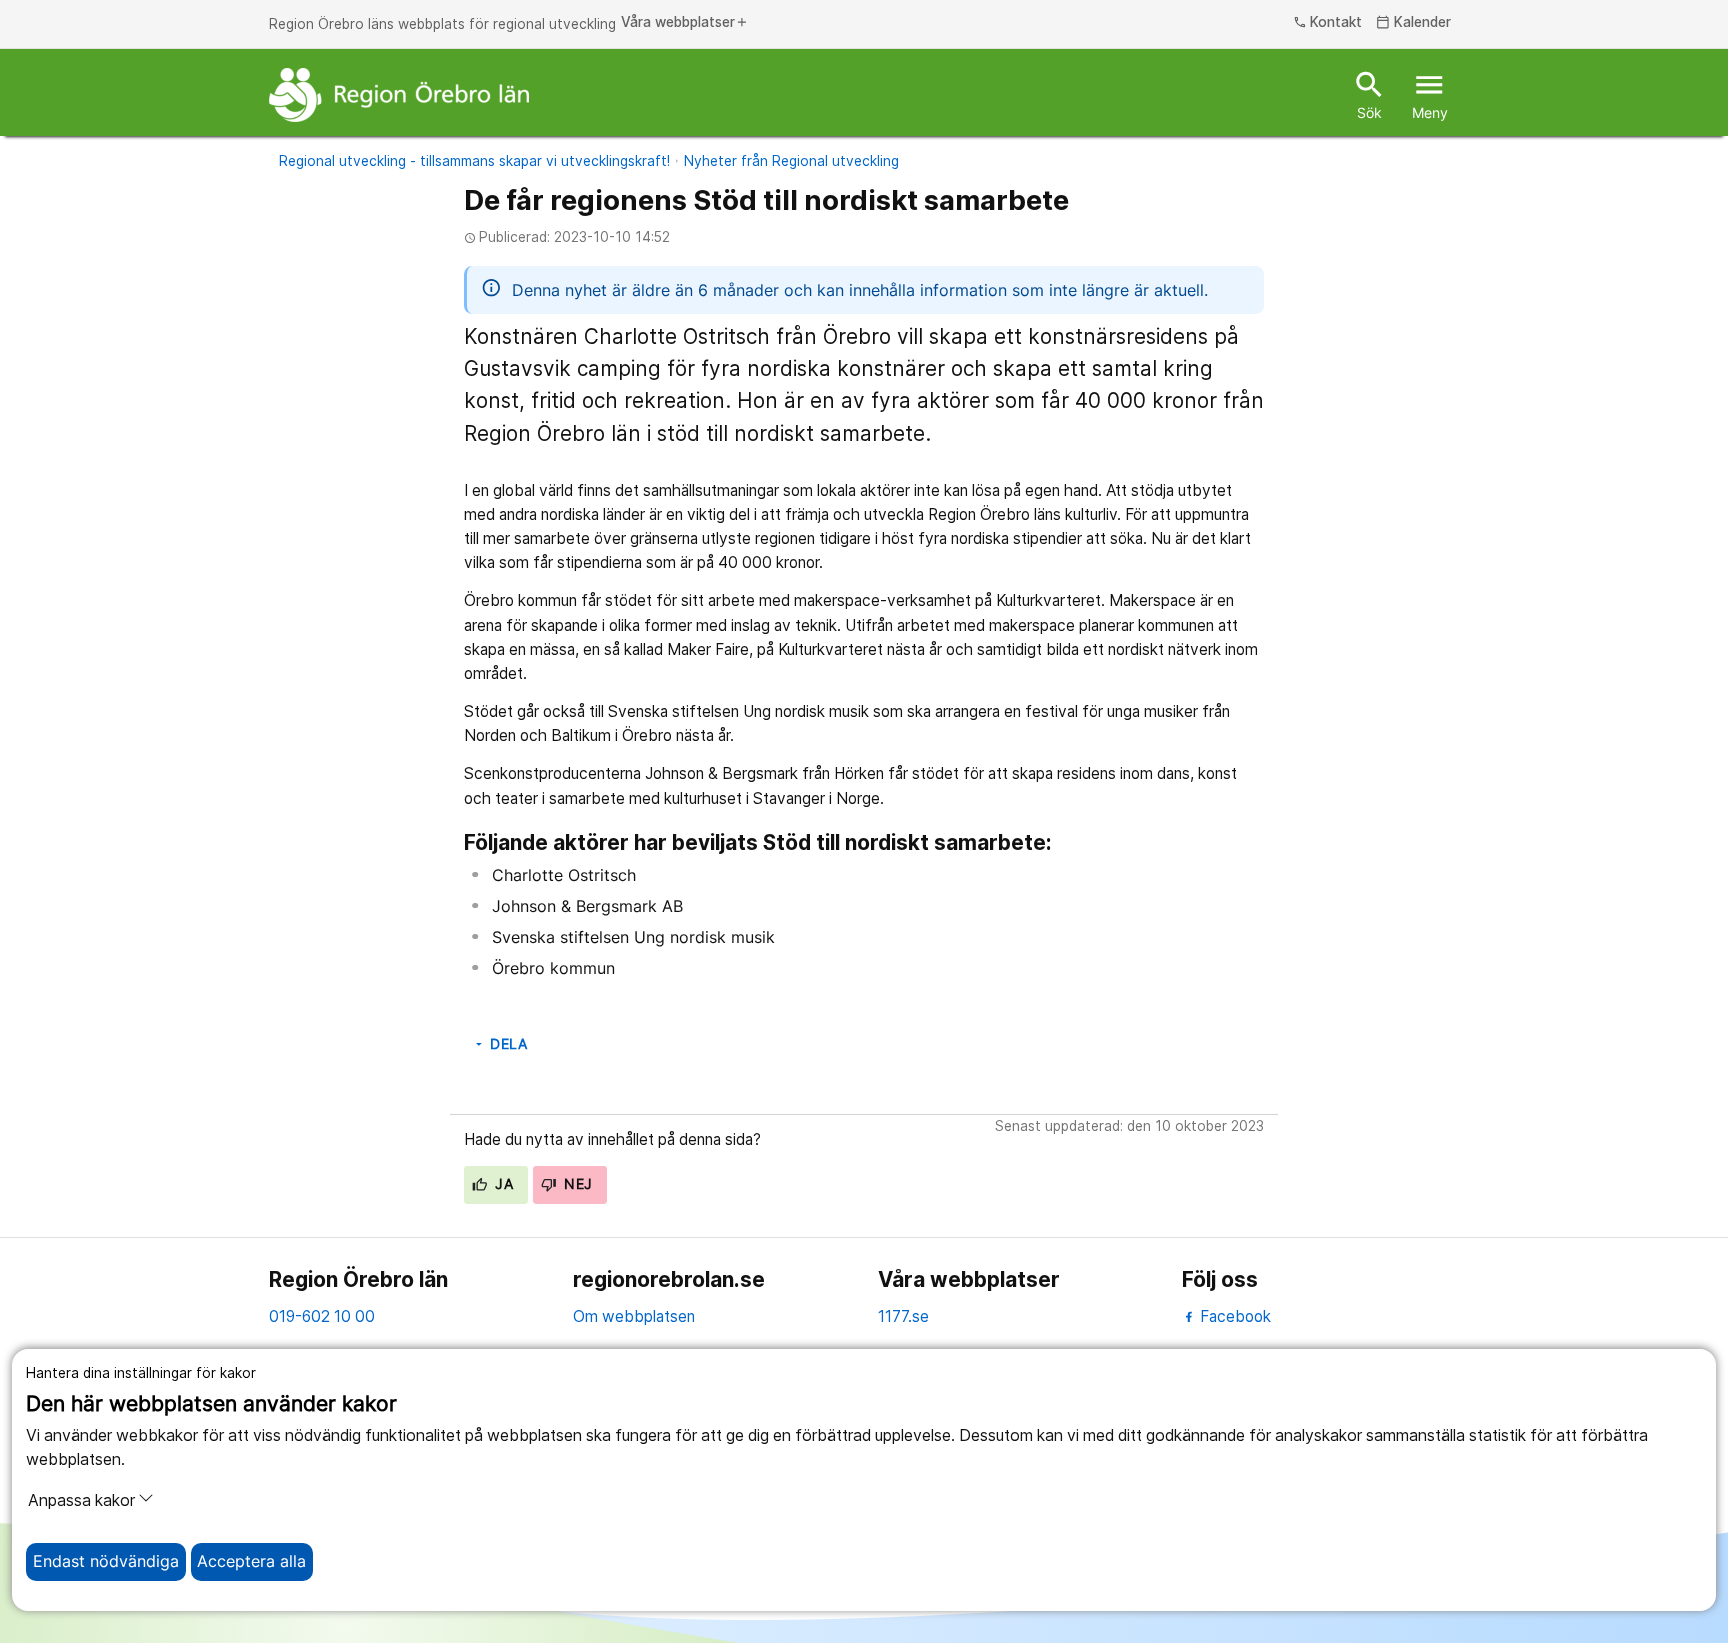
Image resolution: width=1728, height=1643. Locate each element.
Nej (576, 1184)
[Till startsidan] (399, 95)
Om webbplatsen (634, 1316)
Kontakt (1328, 23)
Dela (500, 1044)
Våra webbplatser (685, 23)
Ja (502, 1184)
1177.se (903, 1316)
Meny (1430, 94)
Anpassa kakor (81, 1500)
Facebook (1233, 1316)
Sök (1369, 94)
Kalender (1413, 23)
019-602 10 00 (322, 1316)
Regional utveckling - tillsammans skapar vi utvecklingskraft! (474, 161)
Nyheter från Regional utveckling (791, 161)
